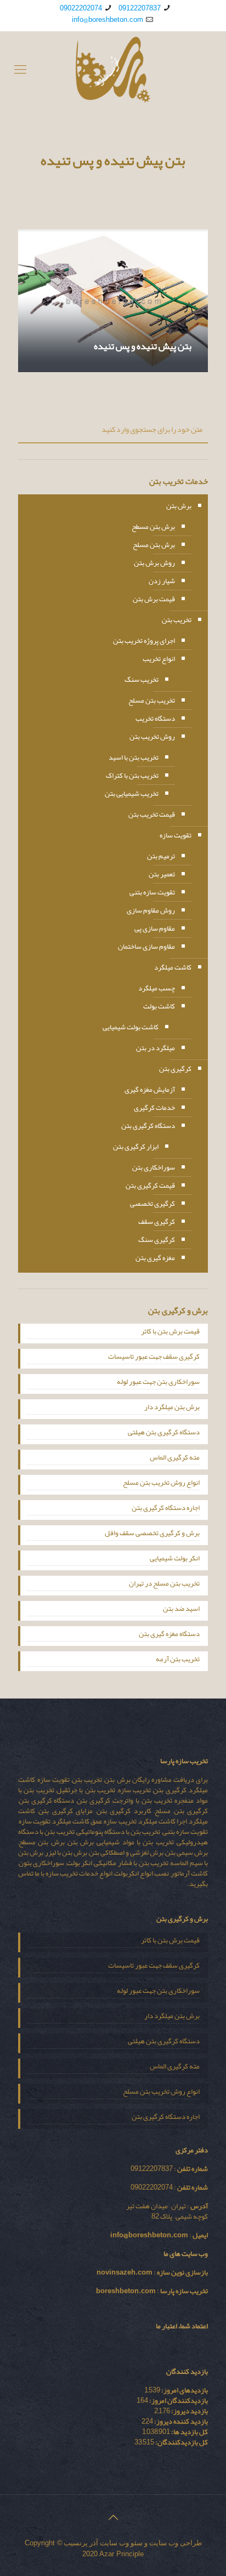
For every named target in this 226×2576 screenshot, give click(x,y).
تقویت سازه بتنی (152, 892)
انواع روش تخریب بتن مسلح (161, 1484)
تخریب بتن (177, 620)
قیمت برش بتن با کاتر (170, 1332)
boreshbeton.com (126, 2291)
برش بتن (179, 506)
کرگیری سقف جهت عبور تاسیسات (154, 1358)
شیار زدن (162, 581)
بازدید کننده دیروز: (180, 2421)
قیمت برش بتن (154, 599)
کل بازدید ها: (189, 2432)
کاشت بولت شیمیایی (131, 1027)
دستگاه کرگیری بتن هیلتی (164, 1433)
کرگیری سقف (157, 1222)
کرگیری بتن (175, 1069)
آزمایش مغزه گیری (150, 1090)
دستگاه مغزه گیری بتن (169, 1635)
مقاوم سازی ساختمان (146, 947)
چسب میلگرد (157, 988)
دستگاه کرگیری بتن (148, 1126)
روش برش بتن (154, 563)
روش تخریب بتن (152, 737)
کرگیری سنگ (157, 1240)
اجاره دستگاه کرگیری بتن (166, 1509)
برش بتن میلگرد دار (172, 1408)
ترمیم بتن (161, 856)
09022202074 (81, 8)
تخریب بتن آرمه (178, 1660)
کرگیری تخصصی (152, 1204)
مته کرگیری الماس (175, 1458)
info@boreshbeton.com (108, 20)
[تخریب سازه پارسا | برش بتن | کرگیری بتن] (113, 70)
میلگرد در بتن (156, 1048)
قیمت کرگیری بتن (150, 1186)
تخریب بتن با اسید (134, 757)
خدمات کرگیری (154, 1108)
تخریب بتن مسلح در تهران (164, 1585)
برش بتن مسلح (154, 545)
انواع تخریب (159, 659)
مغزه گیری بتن (155, 1258)
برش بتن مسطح (153, 527)
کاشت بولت (159, 1006)
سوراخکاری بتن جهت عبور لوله (158, 1383)
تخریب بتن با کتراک (132, 776)
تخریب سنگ (142, 680)
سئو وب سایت (121, 2543)
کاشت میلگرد (173, 967)
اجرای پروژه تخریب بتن (144, 641)
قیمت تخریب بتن (152, 814)
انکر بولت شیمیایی (175, 1559)
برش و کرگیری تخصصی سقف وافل (152, 1534)
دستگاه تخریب (155, 719)
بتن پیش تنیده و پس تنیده (143, 346)
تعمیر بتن (162, 874)
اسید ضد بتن (181, 1610)
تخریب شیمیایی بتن (132, 794)
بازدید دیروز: (189, 2411)
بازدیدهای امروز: (184, 2390)
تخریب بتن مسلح (152, 700)
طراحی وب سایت (176, 2543)
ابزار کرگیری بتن (136, 1147)
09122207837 (140, 8)
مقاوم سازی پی (155, 928)
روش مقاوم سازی (151, 910)
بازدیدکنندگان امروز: (178, 2401)
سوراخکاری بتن (154, 1167)
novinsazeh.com (125, 2272)
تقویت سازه (176, 835)
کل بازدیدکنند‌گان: (181, 2442)
